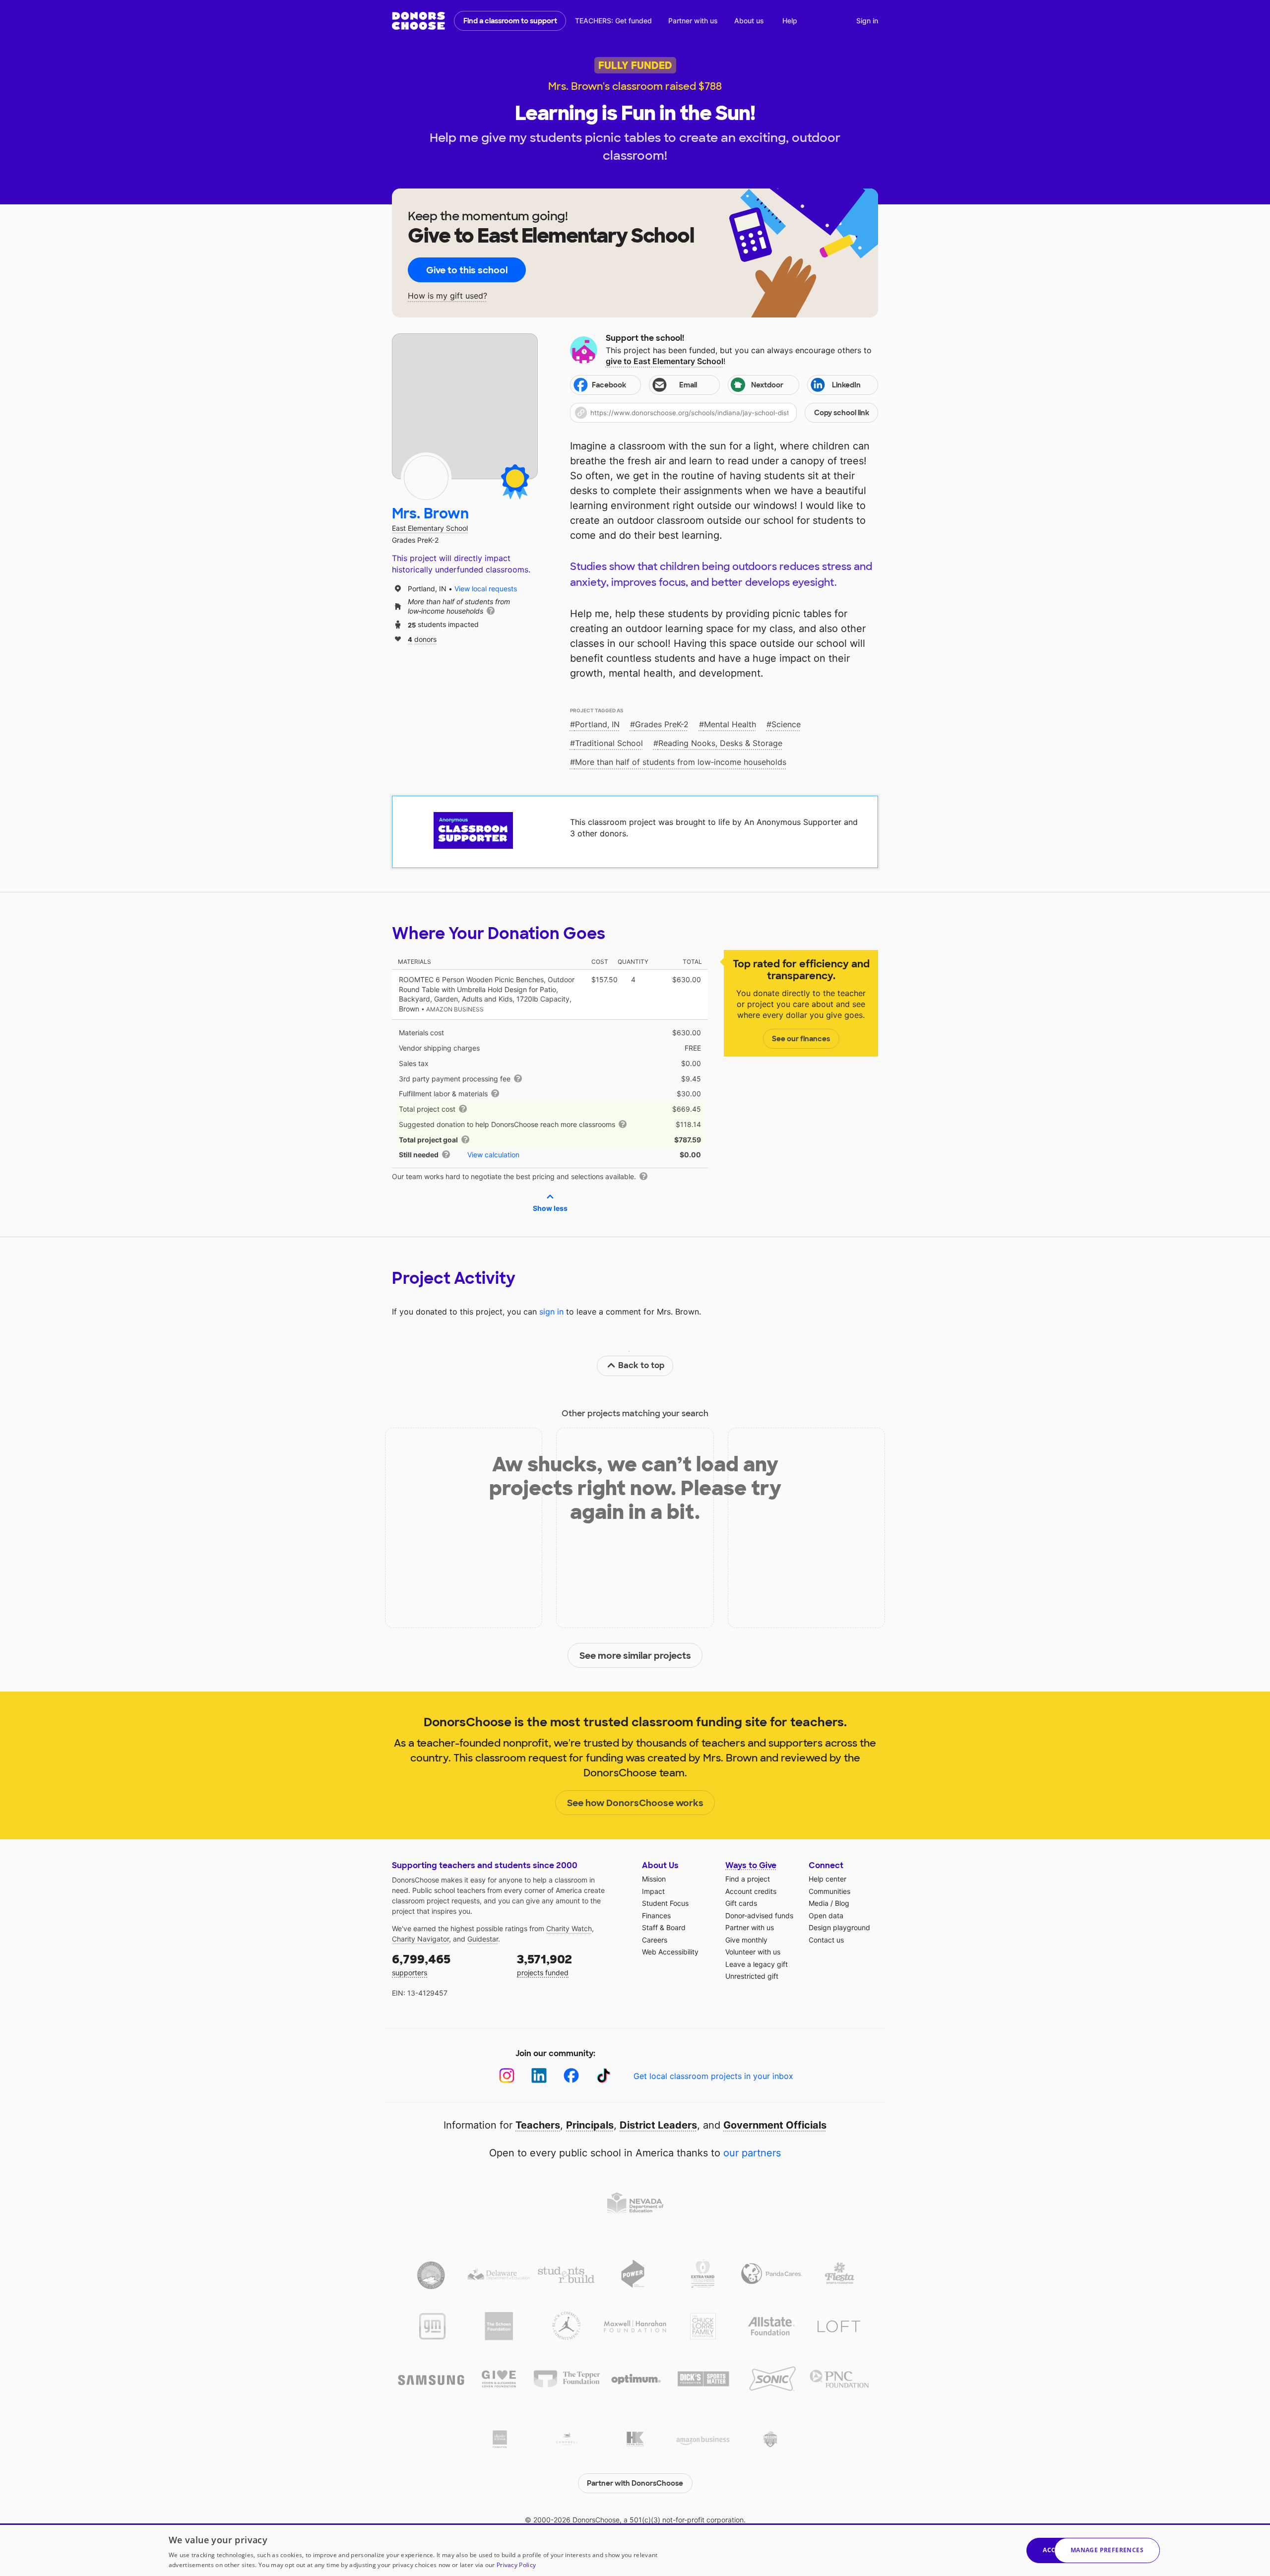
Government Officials (775, 2125)
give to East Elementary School (665, 361)
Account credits (751, 1891)
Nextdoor (767, 385)
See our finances (801, 1039)
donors (422, 639)
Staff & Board (664, 1927)
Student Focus (665, 1903)
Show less (550, 1208)
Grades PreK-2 (662, 724)
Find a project (748, 1879)
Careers (655, 1940)
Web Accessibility (670, 1952)
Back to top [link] (641, 1365)
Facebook (609, 385)
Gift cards (741, 1903)
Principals (590, 2125)
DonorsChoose (418, 21)
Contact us (826, 1940)
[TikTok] (603, 2076)
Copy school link (842, 413)
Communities (829, 1891)
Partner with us (693, 21)
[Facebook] (571, 2076)
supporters (421, 1964)
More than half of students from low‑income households (681, 762)
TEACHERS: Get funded (613, 21)
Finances (656, 1916)
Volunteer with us (753, 1952)
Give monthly (746, 1940)
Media (819, 1903)
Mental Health (730, 724)
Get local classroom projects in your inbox (713, 2076)
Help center (827, 1879)
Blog (842, 1903)
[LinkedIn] (539, 2076)
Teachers (538, 2125)
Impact (653, 1891)
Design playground (839, 1927)
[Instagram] (507, 2076)
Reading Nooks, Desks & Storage (720, 743)
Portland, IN (597, 724)
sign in (551, 1312)
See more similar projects (635, 1656)
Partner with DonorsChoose (635, 2483)
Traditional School (609, 743)
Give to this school (467, 270)
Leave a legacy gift (757, 1964)
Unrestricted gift (752, 1976)
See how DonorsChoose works (635, 1803)
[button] (724, 413)
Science (786, 724)
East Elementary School (430, 528)
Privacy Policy (516, 2565)
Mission (654, 1879)
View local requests (486, 589)
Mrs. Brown (430, 514)
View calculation (493, 1155)
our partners (752, 2153)
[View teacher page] (465, 406)
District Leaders (658, 2125)
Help (790, 21)
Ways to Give (751, 1865)
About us (749, 21)
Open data (826, 1916)
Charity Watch (569, 1928)
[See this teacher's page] (426, 478)
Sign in (867, 21)
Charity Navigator (420, 1939)
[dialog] (635, 2550)
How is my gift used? (447, 296)
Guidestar (483, 1939)
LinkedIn (846, 385)
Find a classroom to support (510, 21)
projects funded (544, 1964)
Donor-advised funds (759, 1916)
